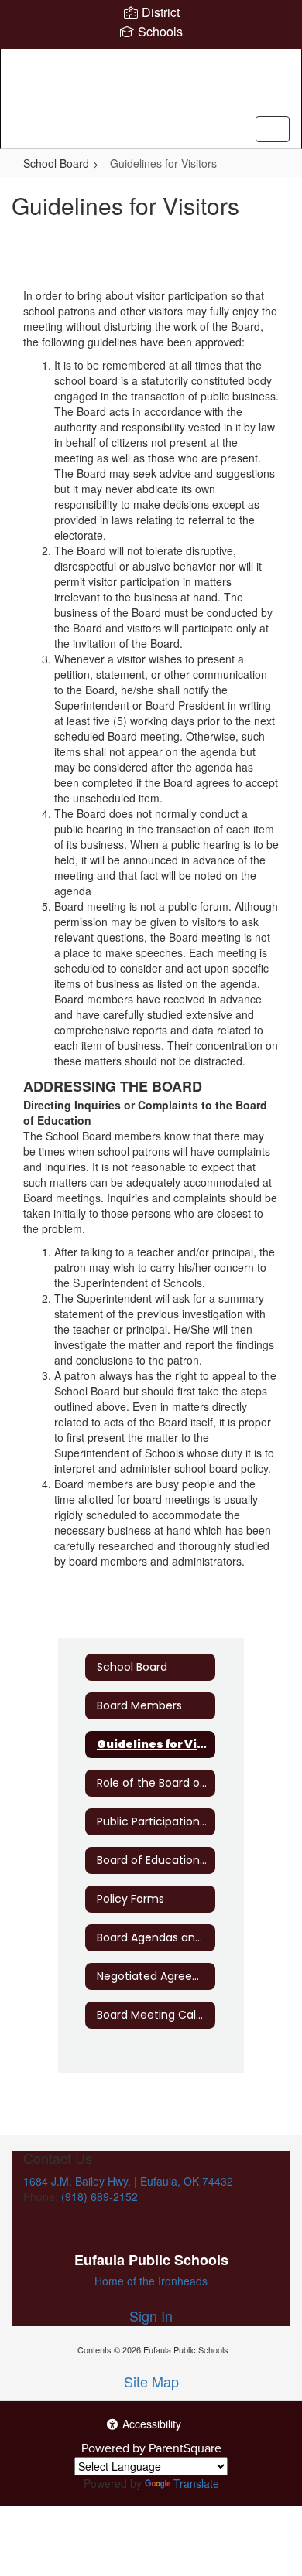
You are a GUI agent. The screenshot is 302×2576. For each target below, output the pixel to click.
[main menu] (273, 129)
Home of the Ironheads (151, 2281)
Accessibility (150, 2424)
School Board (56, 163)
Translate (196, 2483)
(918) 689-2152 (100, 2196)
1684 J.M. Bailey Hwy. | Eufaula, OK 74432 (128, 2181)
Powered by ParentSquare (151, 2448)
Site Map (151, 2381)
